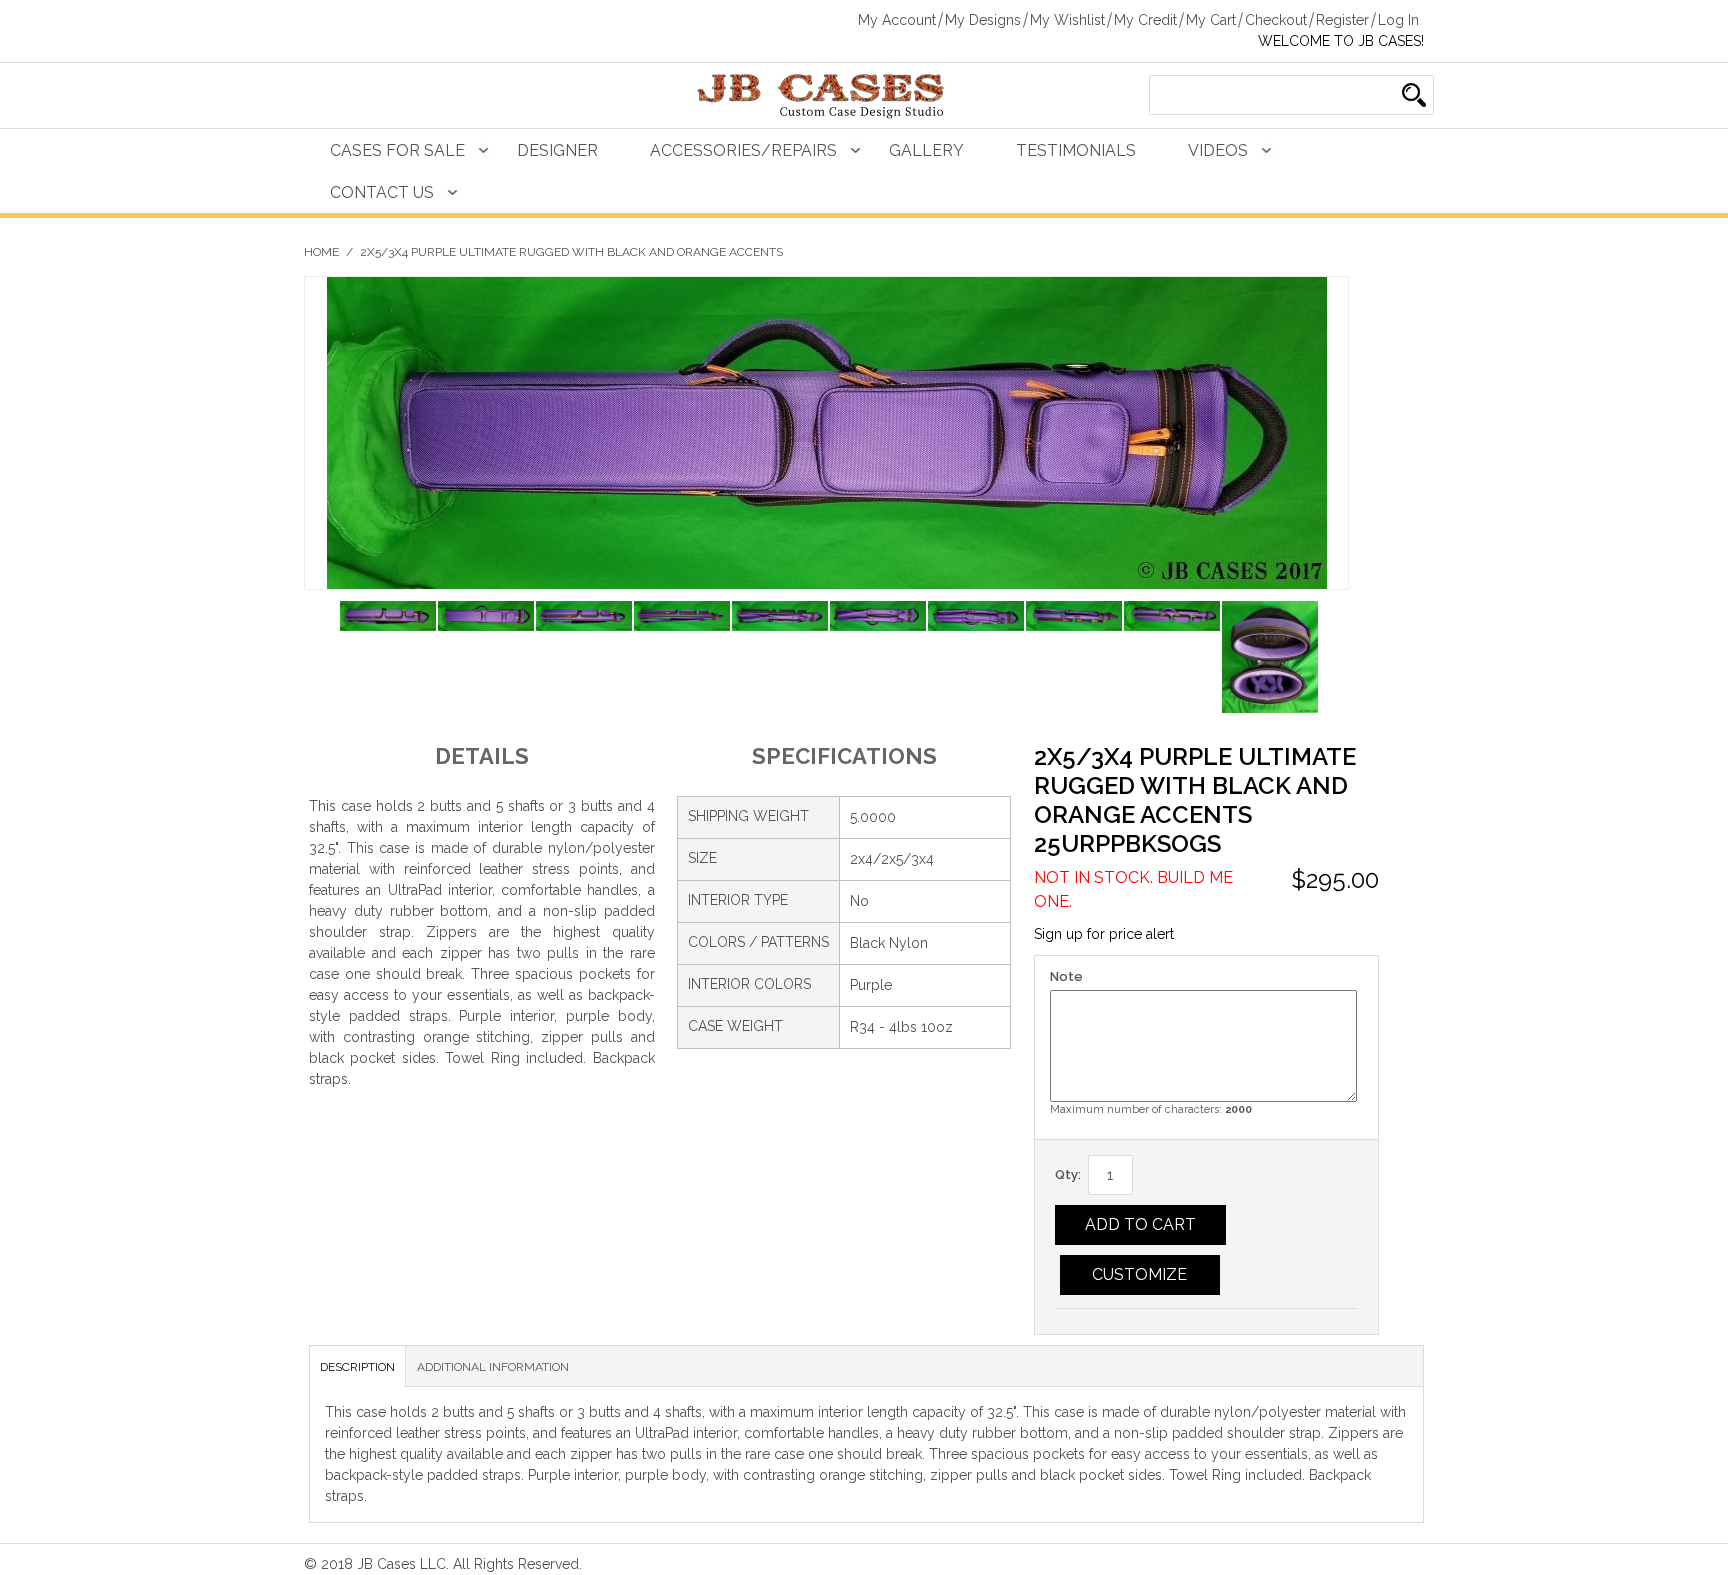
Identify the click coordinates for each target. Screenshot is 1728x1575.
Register (1342, 20)
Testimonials (1076, 150)
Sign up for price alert (1104, 934)
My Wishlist (1067, 20)
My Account (897, 20)
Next (1333, 660)
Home (321, 252)
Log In (1398, 20)
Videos (1218, 150)
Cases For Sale (397, 150)
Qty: (1068, 1174)
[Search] (1414, 95)
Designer (557, 150)
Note (1066, 976)
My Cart (1211, 20)
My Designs (983, 20)
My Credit (1145, 20)
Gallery (926, 150)
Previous (319, 660)
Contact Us (382, 192)
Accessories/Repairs (743, 150)
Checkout (1276, 20)
